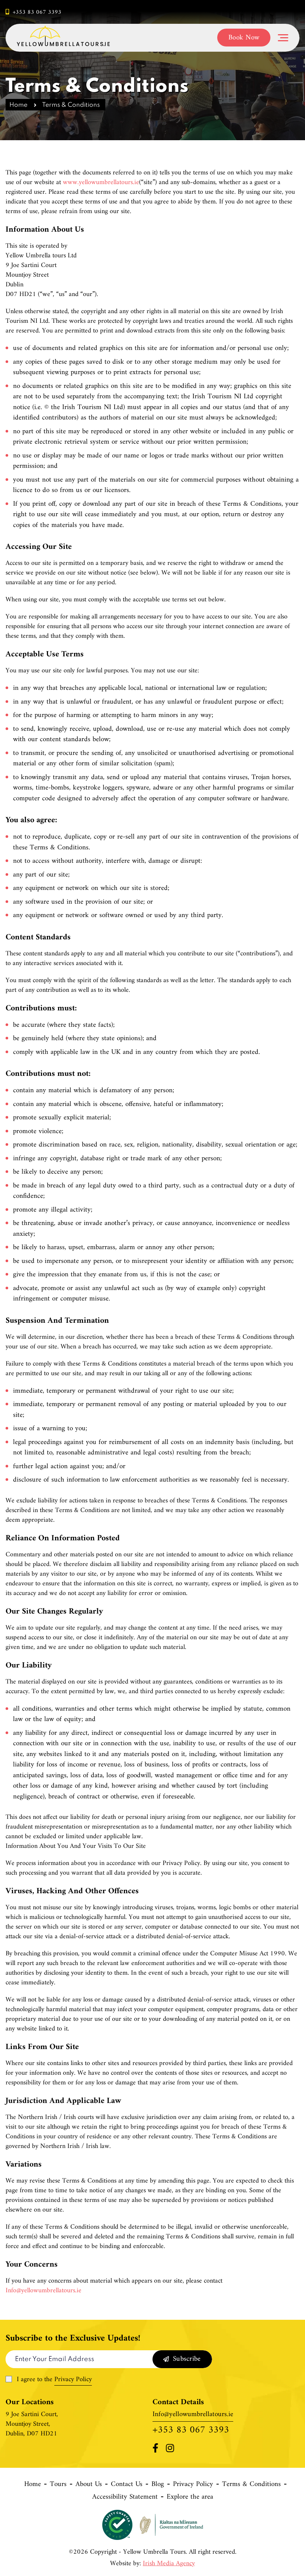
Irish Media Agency (169, 2564)
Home (18, 105)
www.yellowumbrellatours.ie (101, 183)
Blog (158, 2485)
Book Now (244, 38)
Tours (58, 2485)
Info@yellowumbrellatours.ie (44, 2291)
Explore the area (190, 2497)
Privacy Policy (73, 2380)
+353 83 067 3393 (37, 12)
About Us (89, 2485)
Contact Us (127, 2485)
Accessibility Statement (125, 2497)
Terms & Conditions (251, 2485)
